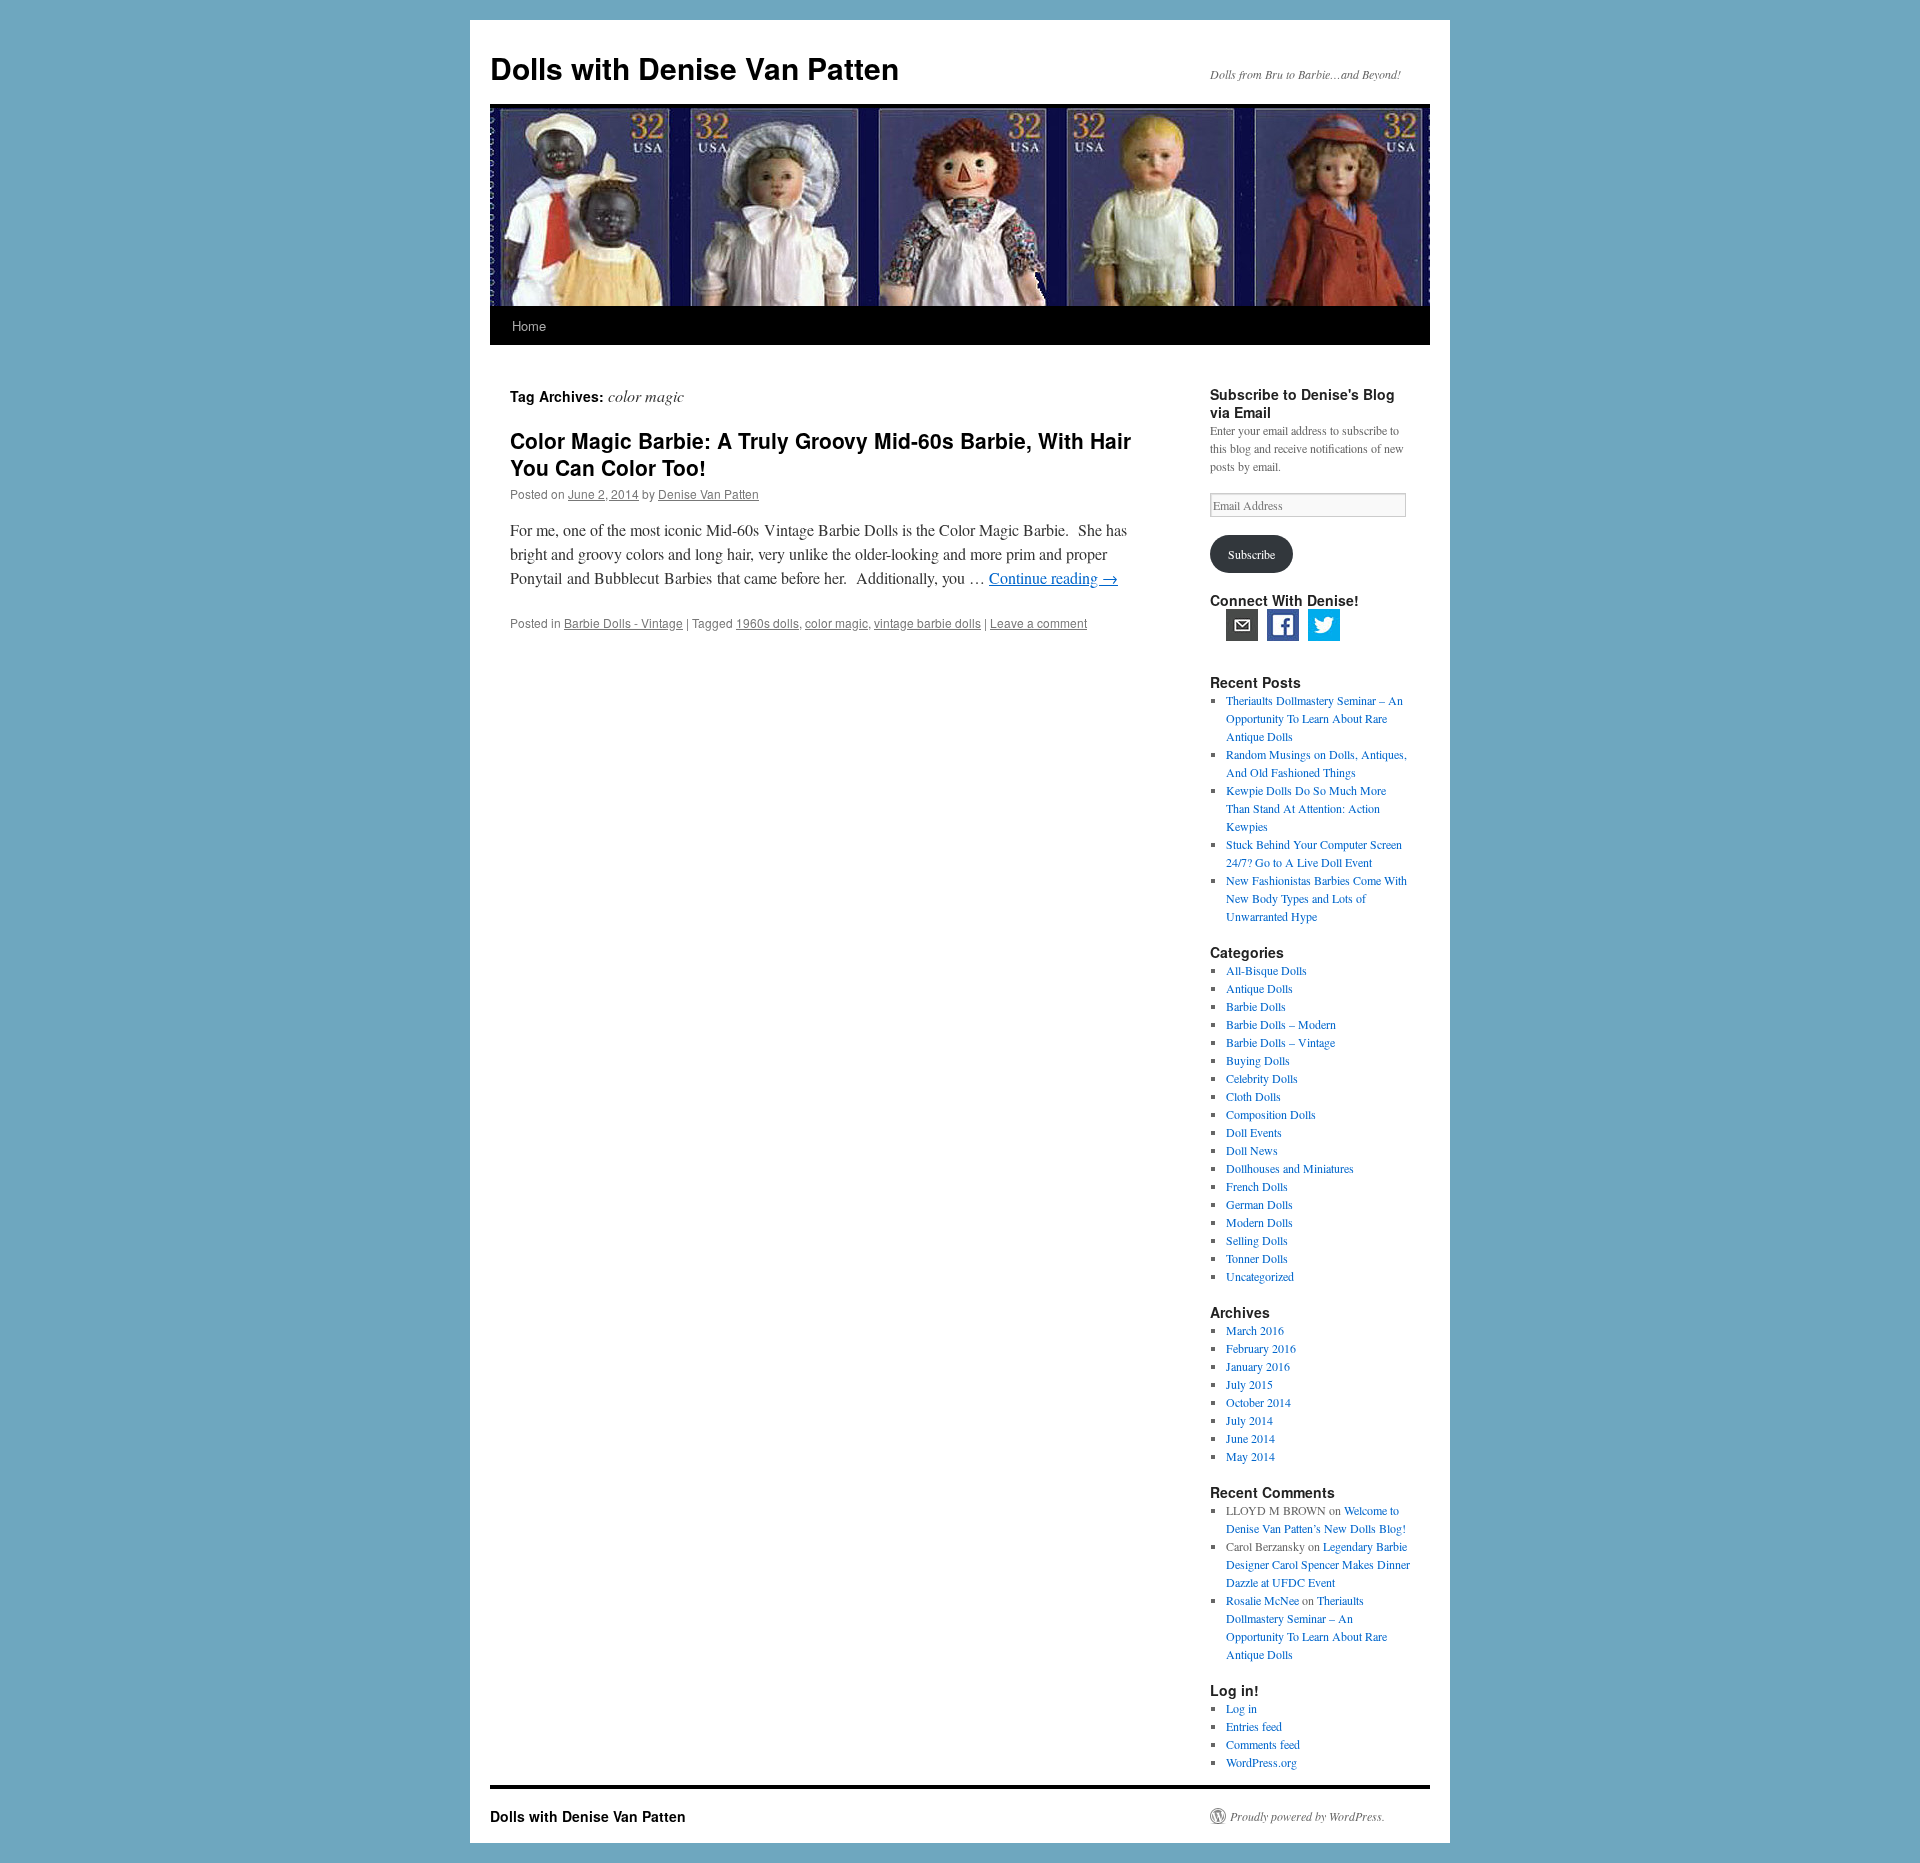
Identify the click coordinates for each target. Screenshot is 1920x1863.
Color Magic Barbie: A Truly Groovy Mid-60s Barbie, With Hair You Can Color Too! (820, 453)
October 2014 (1258, 1402)
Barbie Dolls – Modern (1281, 1024)
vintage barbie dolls (927, 622)
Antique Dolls (1259, 988)
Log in (1241, 1708)
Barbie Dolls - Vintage (623, 622)
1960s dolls (767, 622)
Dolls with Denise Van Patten (694, 67)
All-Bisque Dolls (1266, 970)
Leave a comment (1038, 622)
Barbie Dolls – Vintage (1280, 1042)
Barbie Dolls (1256, 1006)
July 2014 (1249, 1420)
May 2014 (1250, 1456)
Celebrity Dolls (1262, 1078)
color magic (836, 622)
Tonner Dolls (1257, 1258)
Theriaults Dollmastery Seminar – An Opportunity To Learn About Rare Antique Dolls (1314, 718)
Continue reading (1053, 577)
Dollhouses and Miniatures (1290, 1168)
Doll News (1252, 1150)
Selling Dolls (1257, 1240)
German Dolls (1259, 1204)
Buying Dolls (1258, 1060)
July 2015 (1249, 1384)
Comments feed (1263, 1744)
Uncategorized (1260, 1276)
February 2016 (1261, 1348)
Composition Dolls (1271, 1114)
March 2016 (1255, 1330)
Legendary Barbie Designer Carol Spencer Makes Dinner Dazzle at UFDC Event (1318, 1564)
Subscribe (1251, 554)
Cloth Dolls (1253, 1096)
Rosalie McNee (1262, 1600)
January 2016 (1258, 1366)
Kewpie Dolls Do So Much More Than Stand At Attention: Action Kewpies (1306, 808)
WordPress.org (1261, 1762)
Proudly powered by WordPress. (1307, 1816)
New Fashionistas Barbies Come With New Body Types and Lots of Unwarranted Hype (1316, 898)
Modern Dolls (1259, 1222)
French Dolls (1257, 1186)
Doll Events (1254, 1132)
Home (529, 325)
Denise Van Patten (708, 493)
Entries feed (1254, 1726)
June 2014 (1250, 1438)
